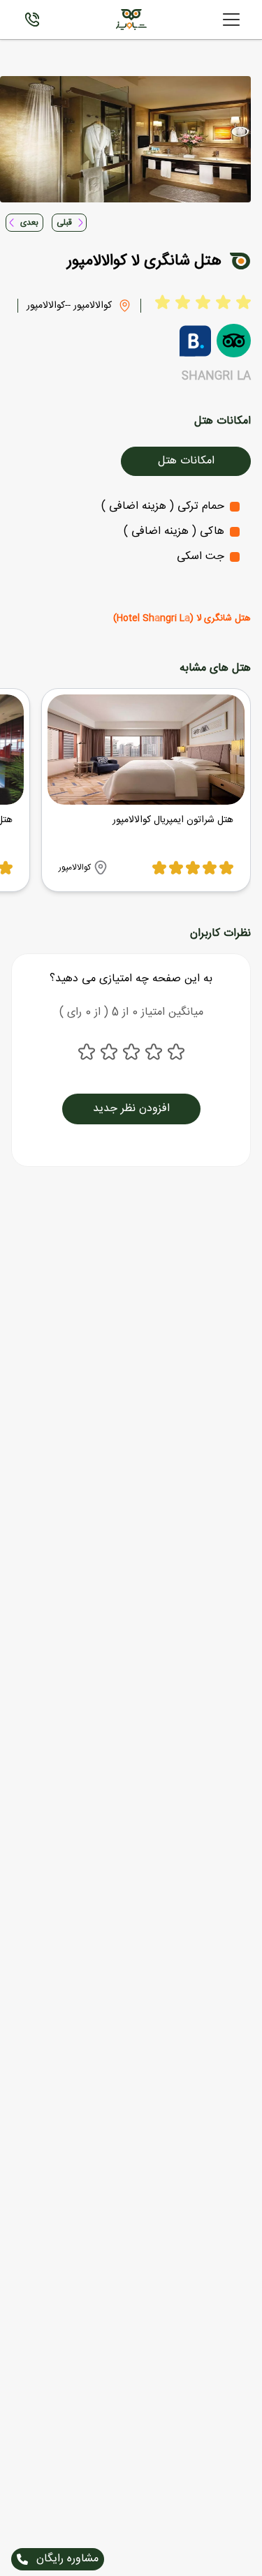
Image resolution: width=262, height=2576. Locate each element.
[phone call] (32, 20)
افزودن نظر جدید (131, 1109)
